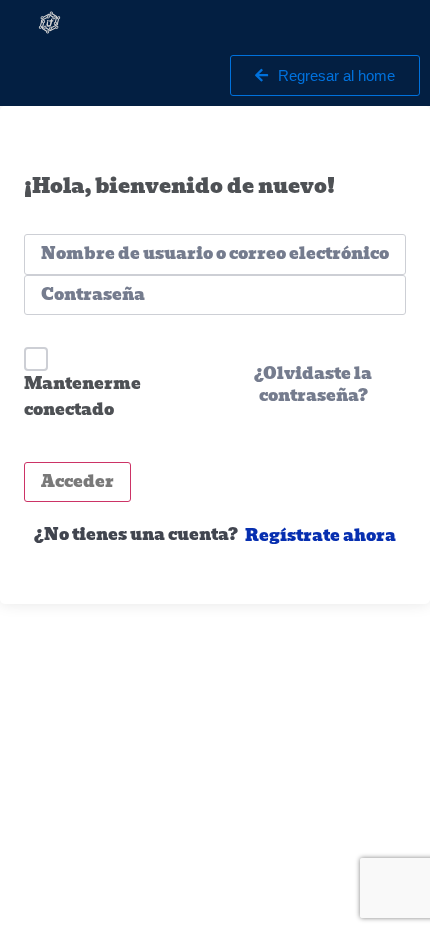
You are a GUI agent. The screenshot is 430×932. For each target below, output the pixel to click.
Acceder (77, 481)
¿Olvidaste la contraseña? (313, 385)
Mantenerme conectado (82, 396)
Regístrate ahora (320, 536)
